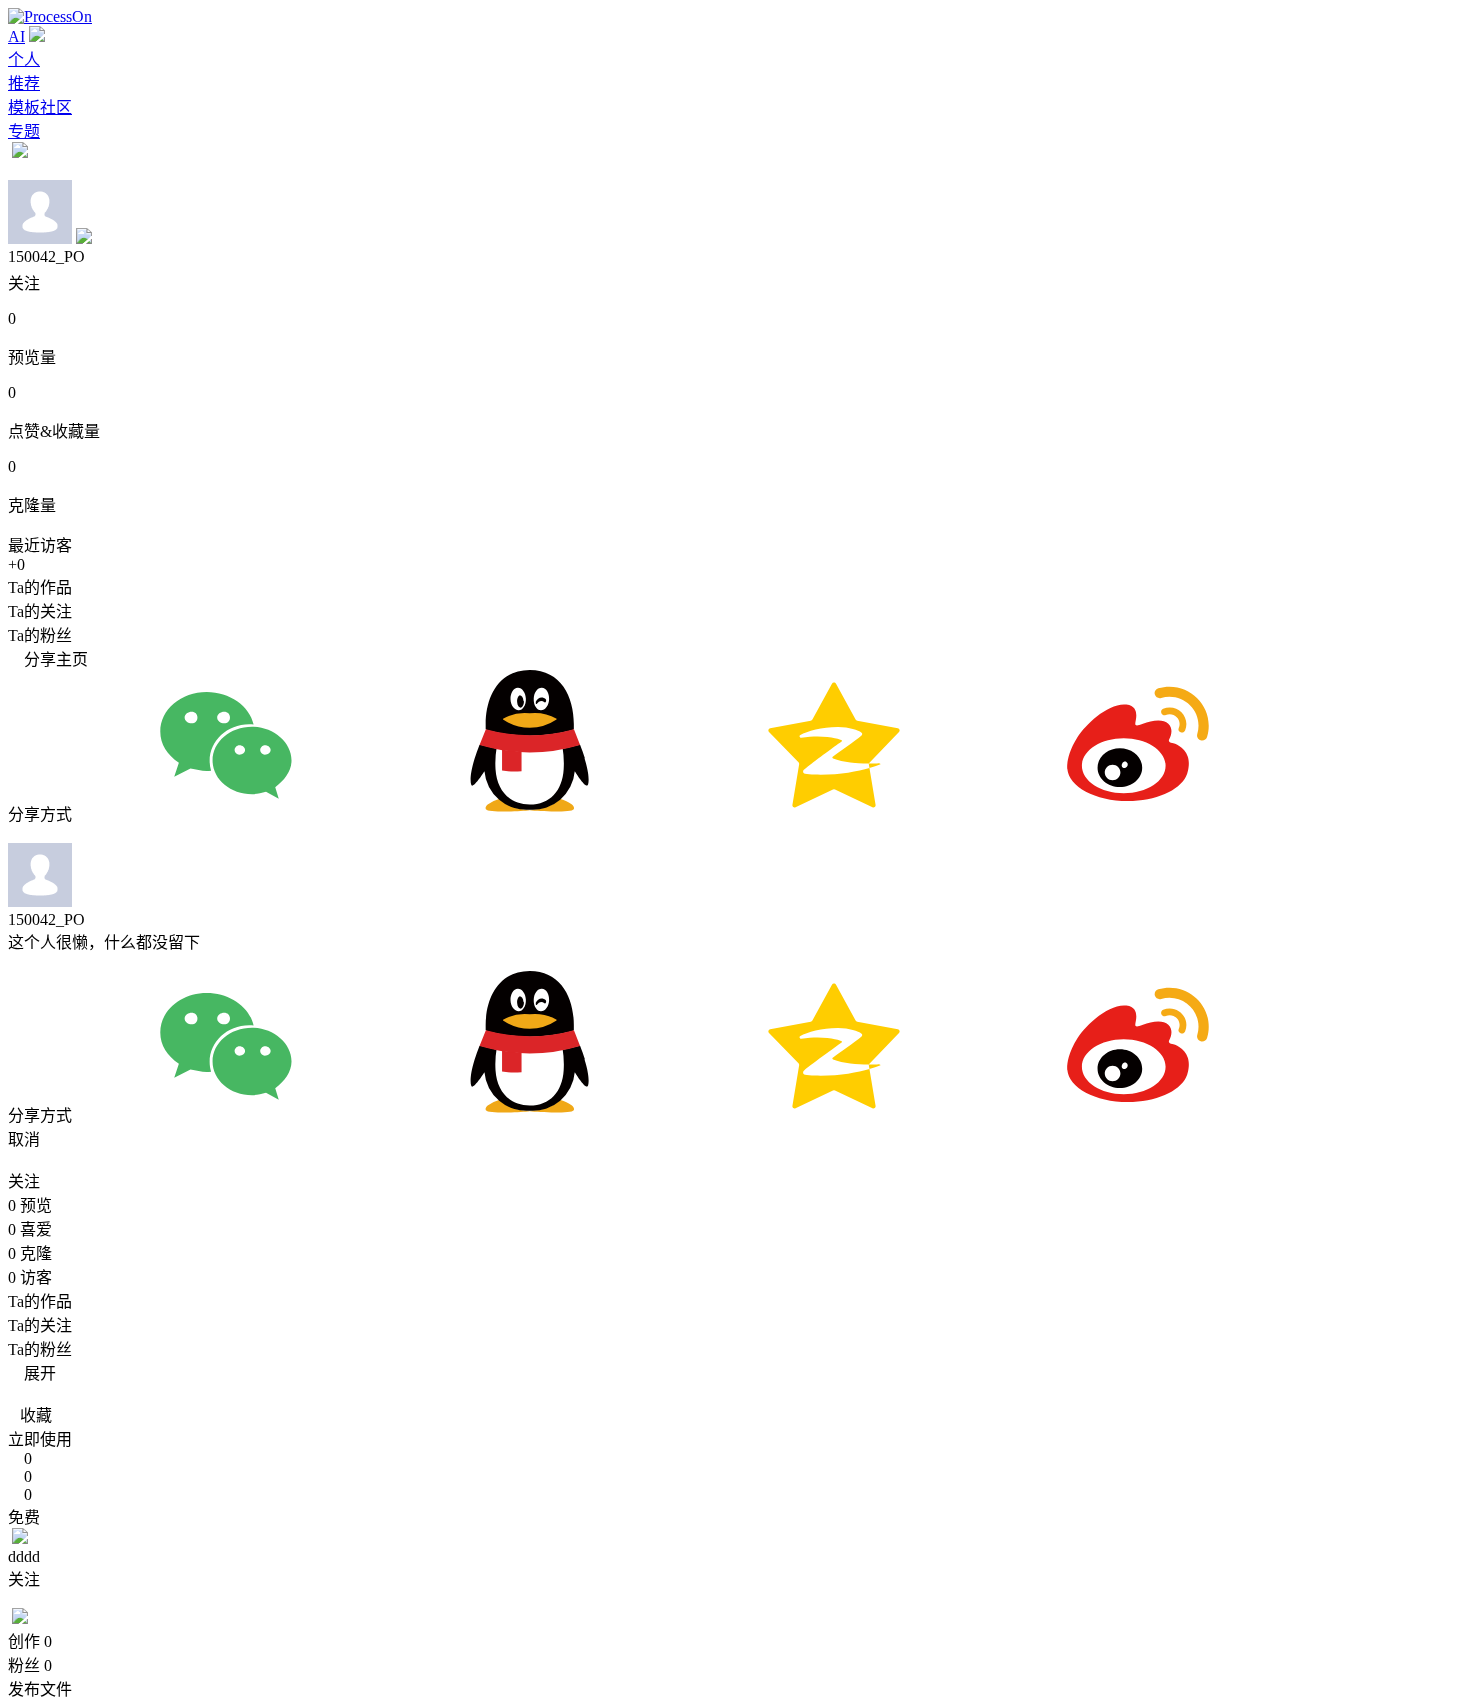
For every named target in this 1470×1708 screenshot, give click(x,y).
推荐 (24, 83)
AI (16, 36)
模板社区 (40, 107)
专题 (24, 131)
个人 (24, 59)
